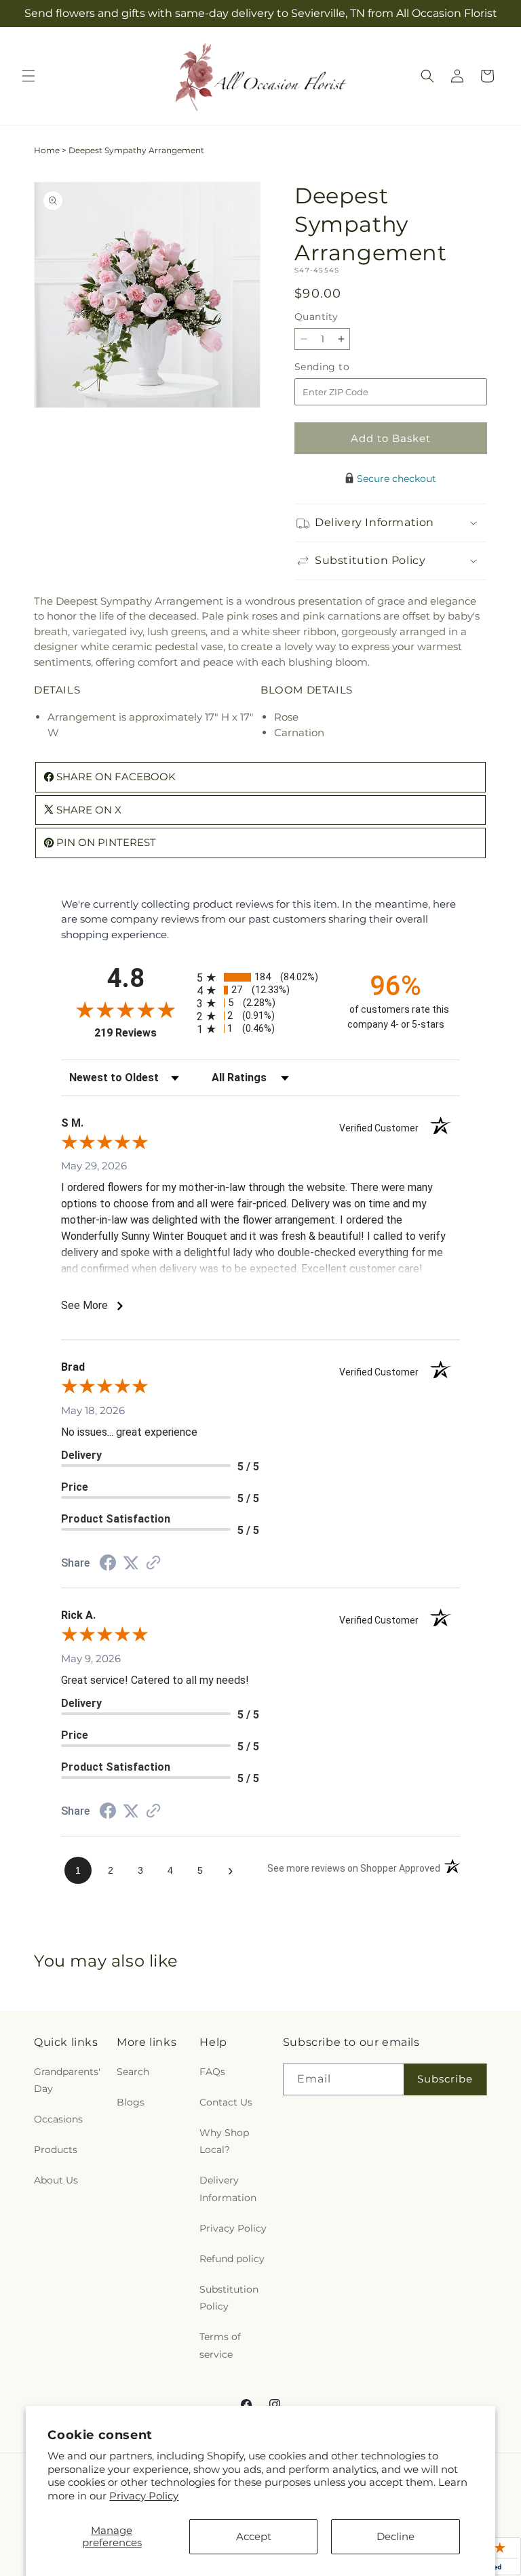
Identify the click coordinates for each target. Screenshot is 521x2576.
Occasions (58, 2119)
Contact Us (226, 2102)
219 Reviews (142, 1033)
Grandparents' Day (67, 2080)
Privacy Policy (144, 2496)
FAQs (212, 2072)
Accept (254, 2536)
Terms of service (220, 2345)
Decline (395, 2536)
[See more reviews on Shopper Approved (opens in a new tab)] (153, 1564)
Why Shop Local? (224, 2141)
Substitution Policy (229, 2298)
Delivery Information (228, 2189)
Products (56, 2150)
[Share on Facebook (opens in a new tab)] (108, 1564)
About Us (56, 2180)
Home (47, 150)
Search (133, 2072)
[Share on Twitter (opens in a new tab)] (131, 1563)
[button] (28, 76)
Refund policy (232, 2259)
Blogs (131, 2102)
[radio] (260, 977)
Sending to (342, 367)
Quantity (316, 317)
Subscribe (445, 2079)
